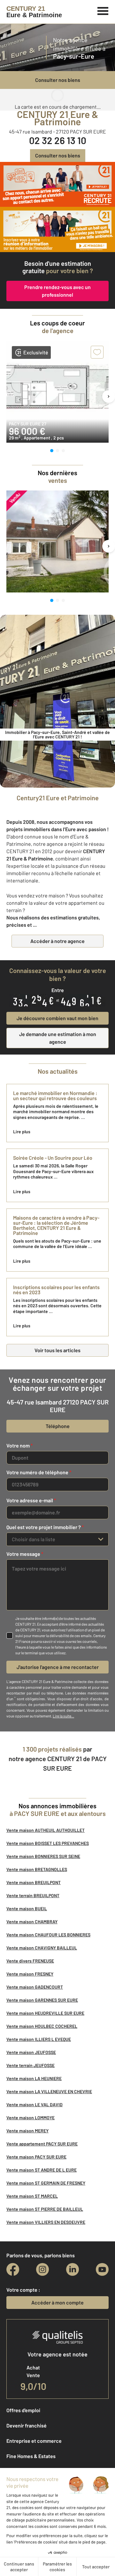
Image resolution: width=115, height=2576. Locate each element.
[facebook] (13, 2269)
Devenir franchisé (27, 2425)
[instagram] (42, 2269)
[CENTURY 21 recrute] (57, 184)
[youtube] (102, 2269)
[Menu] (103, 10)
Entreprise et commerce (34, 2441)
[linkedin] (73, 2269)
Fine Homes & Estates (31, 2456)
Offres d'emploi (23, 2410)
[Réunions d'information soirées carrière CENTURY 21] (57, 229)
